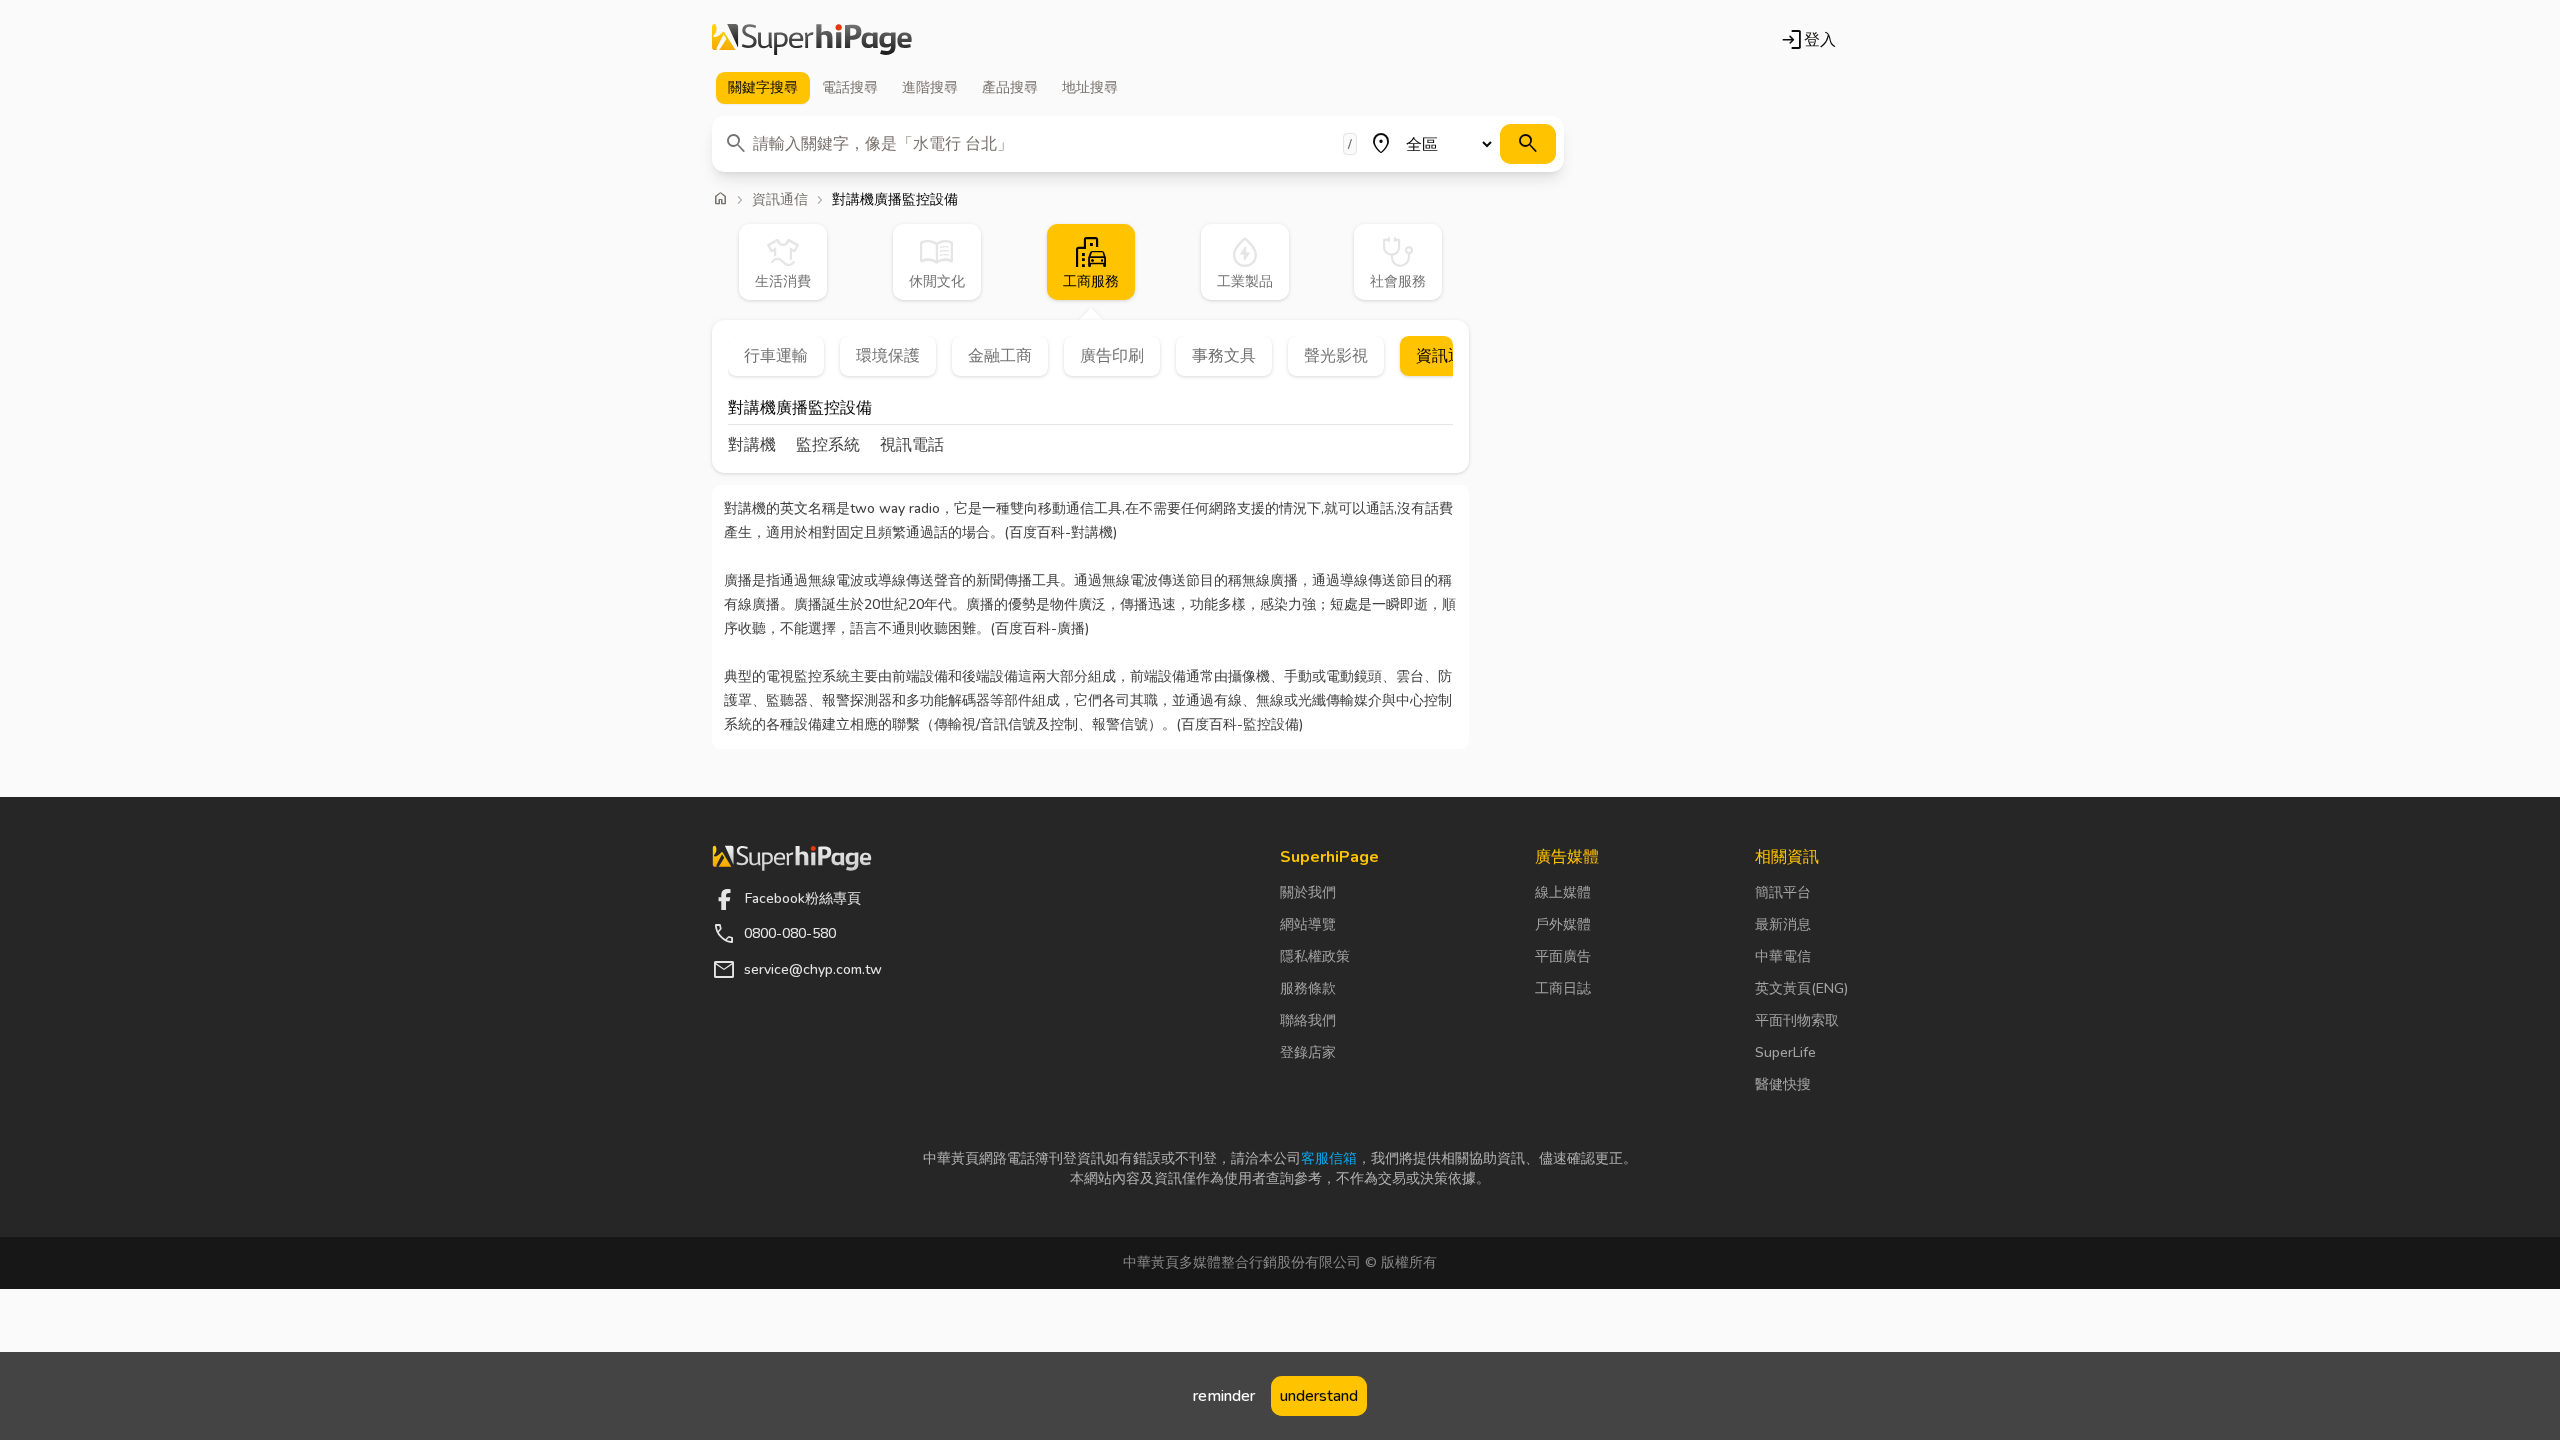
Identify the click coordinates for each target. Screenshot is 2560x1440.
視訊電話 (912, 445)
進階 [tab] (930, 87)
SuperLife (1785, 1052)
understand (1319, 1396)
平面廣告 (1563, 956)
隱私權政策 (1315, 956)
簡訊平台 (1783, 892)
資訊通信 (780, 200)
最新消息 (1783, 924)
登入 (1808, 40)
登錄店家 (1308, 1052)
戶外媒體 (1563, 924)
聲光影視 (1336, 356)
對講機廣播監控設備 (800, 409)
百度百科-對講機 (1061, 532)
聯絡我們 (1308, 1020)
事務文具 (1224, 356)
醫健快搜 (1783, 1084)
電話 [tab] (850, 87)
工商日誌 (1563, 988)
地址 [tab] (1090, 87)
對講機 (752, 445)
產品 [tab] (1010, 87)
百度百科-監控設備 (1240, 724)
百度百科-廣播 (1040, 628)
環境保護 (888, 356)
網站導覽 (1308, 924)
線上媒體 (1563, 892)
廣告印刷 (1112, 356)
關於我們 (1308, 892)
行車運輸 (776, 356)
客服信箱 (1329, 1158)
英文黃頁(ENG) (1801, 988)
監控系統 (828, 445)
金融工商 (1000, 356)
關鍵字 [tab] (763, 87)
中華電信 (1783, 956)
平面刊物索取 (1797, 1020)
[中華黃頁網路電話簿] (812, 40)
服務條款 (1308, 988)
